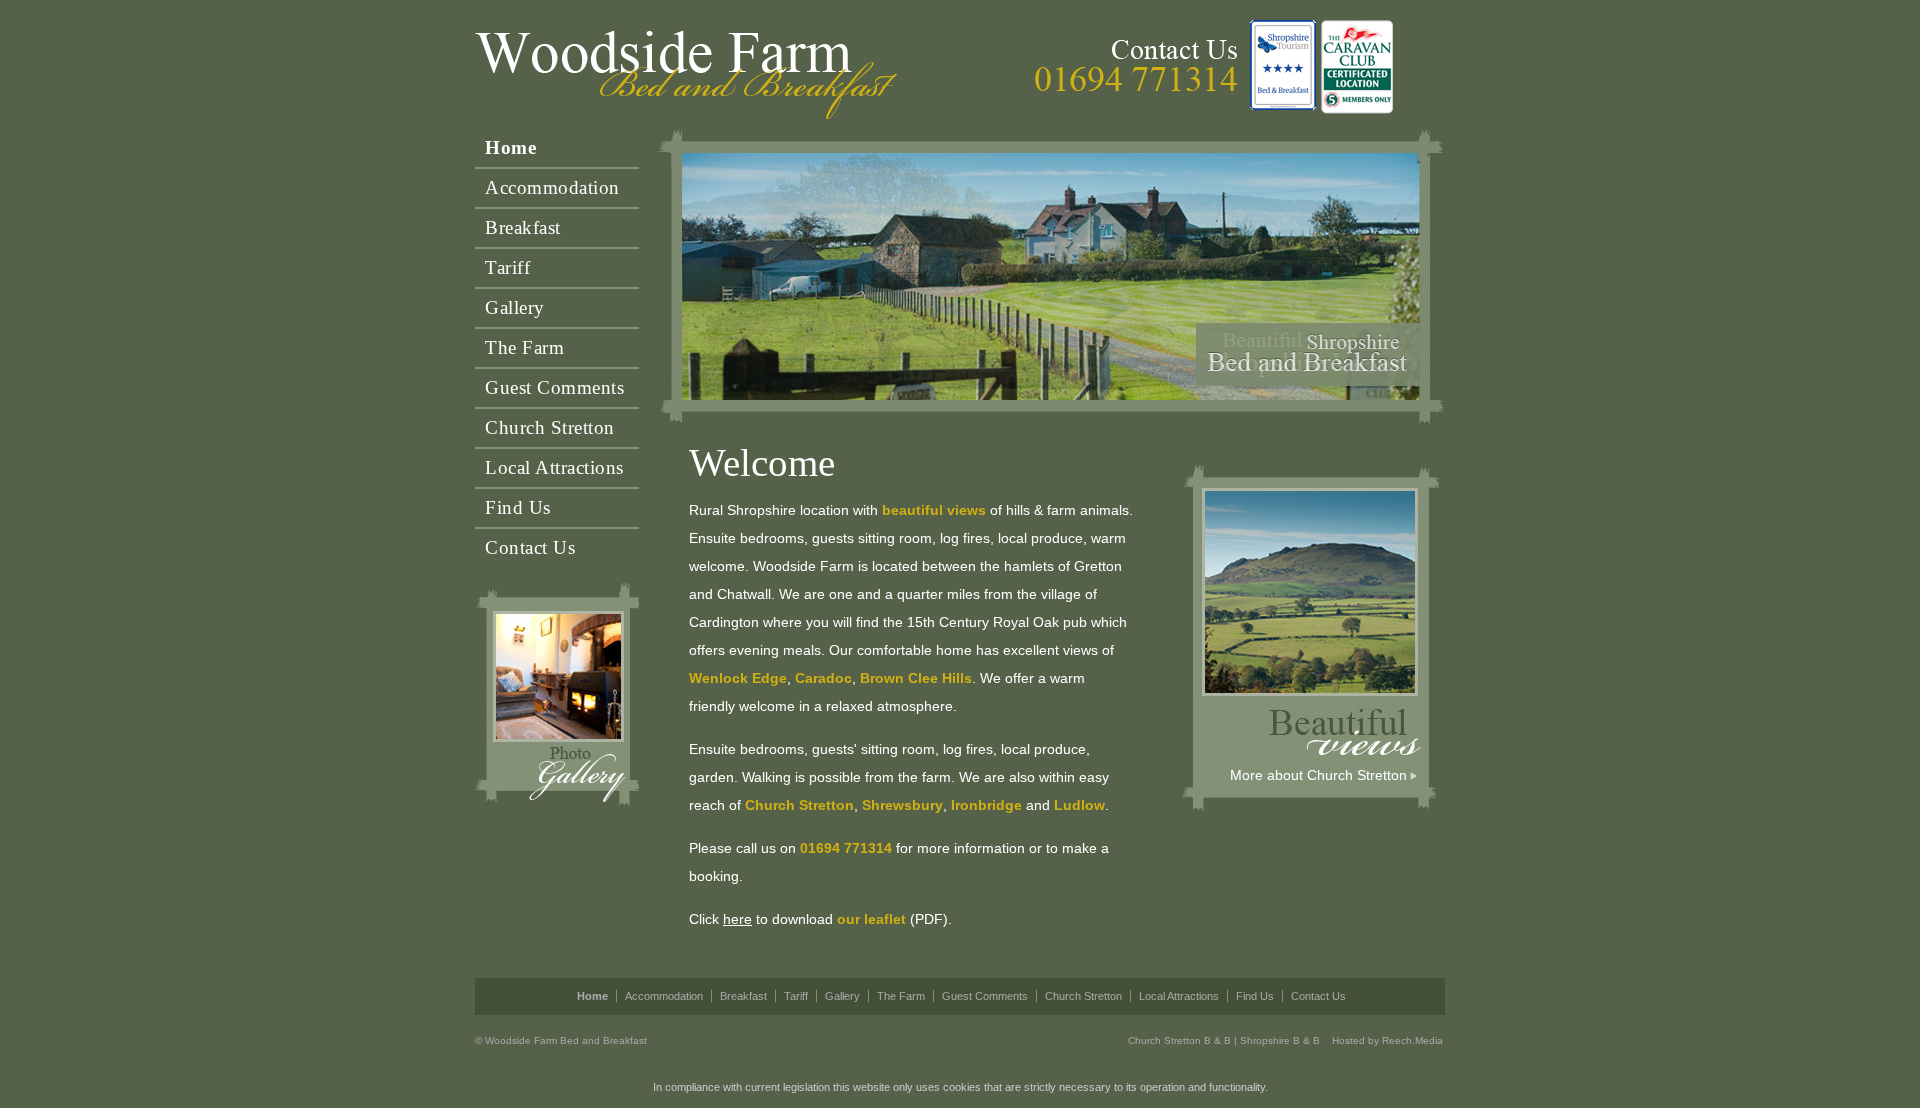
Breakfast (523, 227)
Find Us (518, 507)
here (737, 919)
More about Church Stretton (1318, 775)
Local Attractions (554, 467)
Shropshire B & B (1280, 1040)
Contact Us (530, 547)
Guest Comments (554, 387)
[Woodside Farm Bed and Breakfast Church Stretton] (687, 76)
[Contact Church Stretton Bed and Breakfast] (1186, 47)
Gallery (515, 307)
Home (510, 147)
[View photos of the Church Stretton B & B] (557, 695)
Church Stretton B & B (1179, 1040)
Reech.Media (1412, 1040)
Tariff (507, 267)
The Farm (524, 347)
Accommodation (552, 187)
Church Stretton (550, 427)
